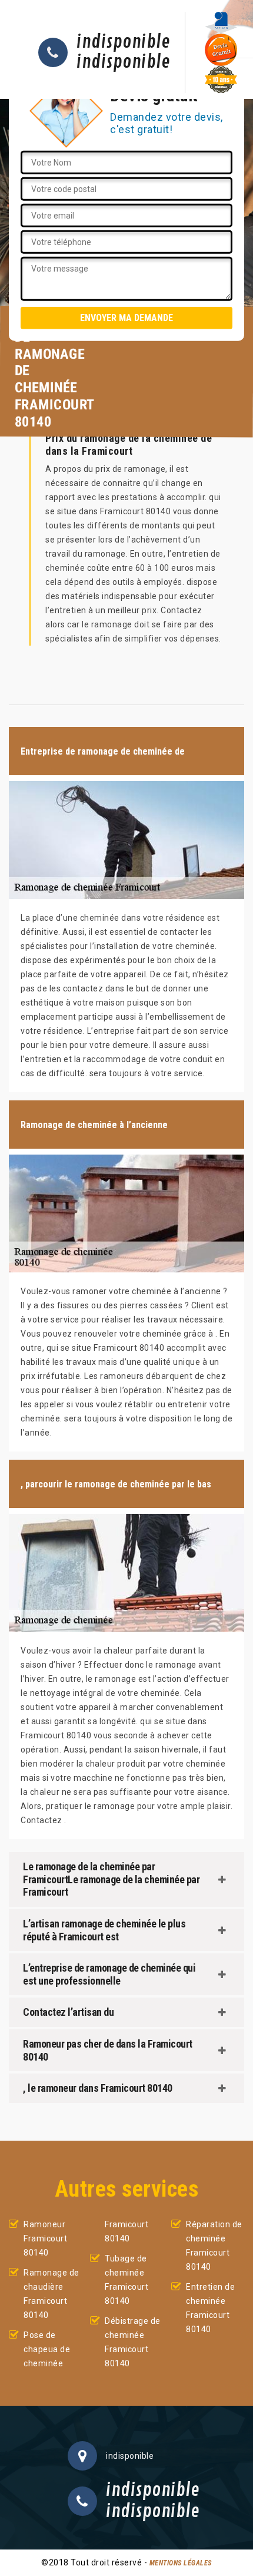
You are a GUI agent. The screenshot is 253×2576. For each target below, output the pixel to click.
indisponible (123, 42)
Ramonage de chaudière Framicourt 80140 (51, 2294)
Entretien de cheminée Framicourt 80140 (210, 2308)
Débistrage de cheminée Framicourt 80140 (133, 2342)
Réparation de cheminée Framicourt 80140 (214, 2246)
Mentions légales (181, 2563)
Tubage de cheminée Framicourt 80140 (126, 2280)
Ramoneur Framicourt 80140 (45, 2238)
